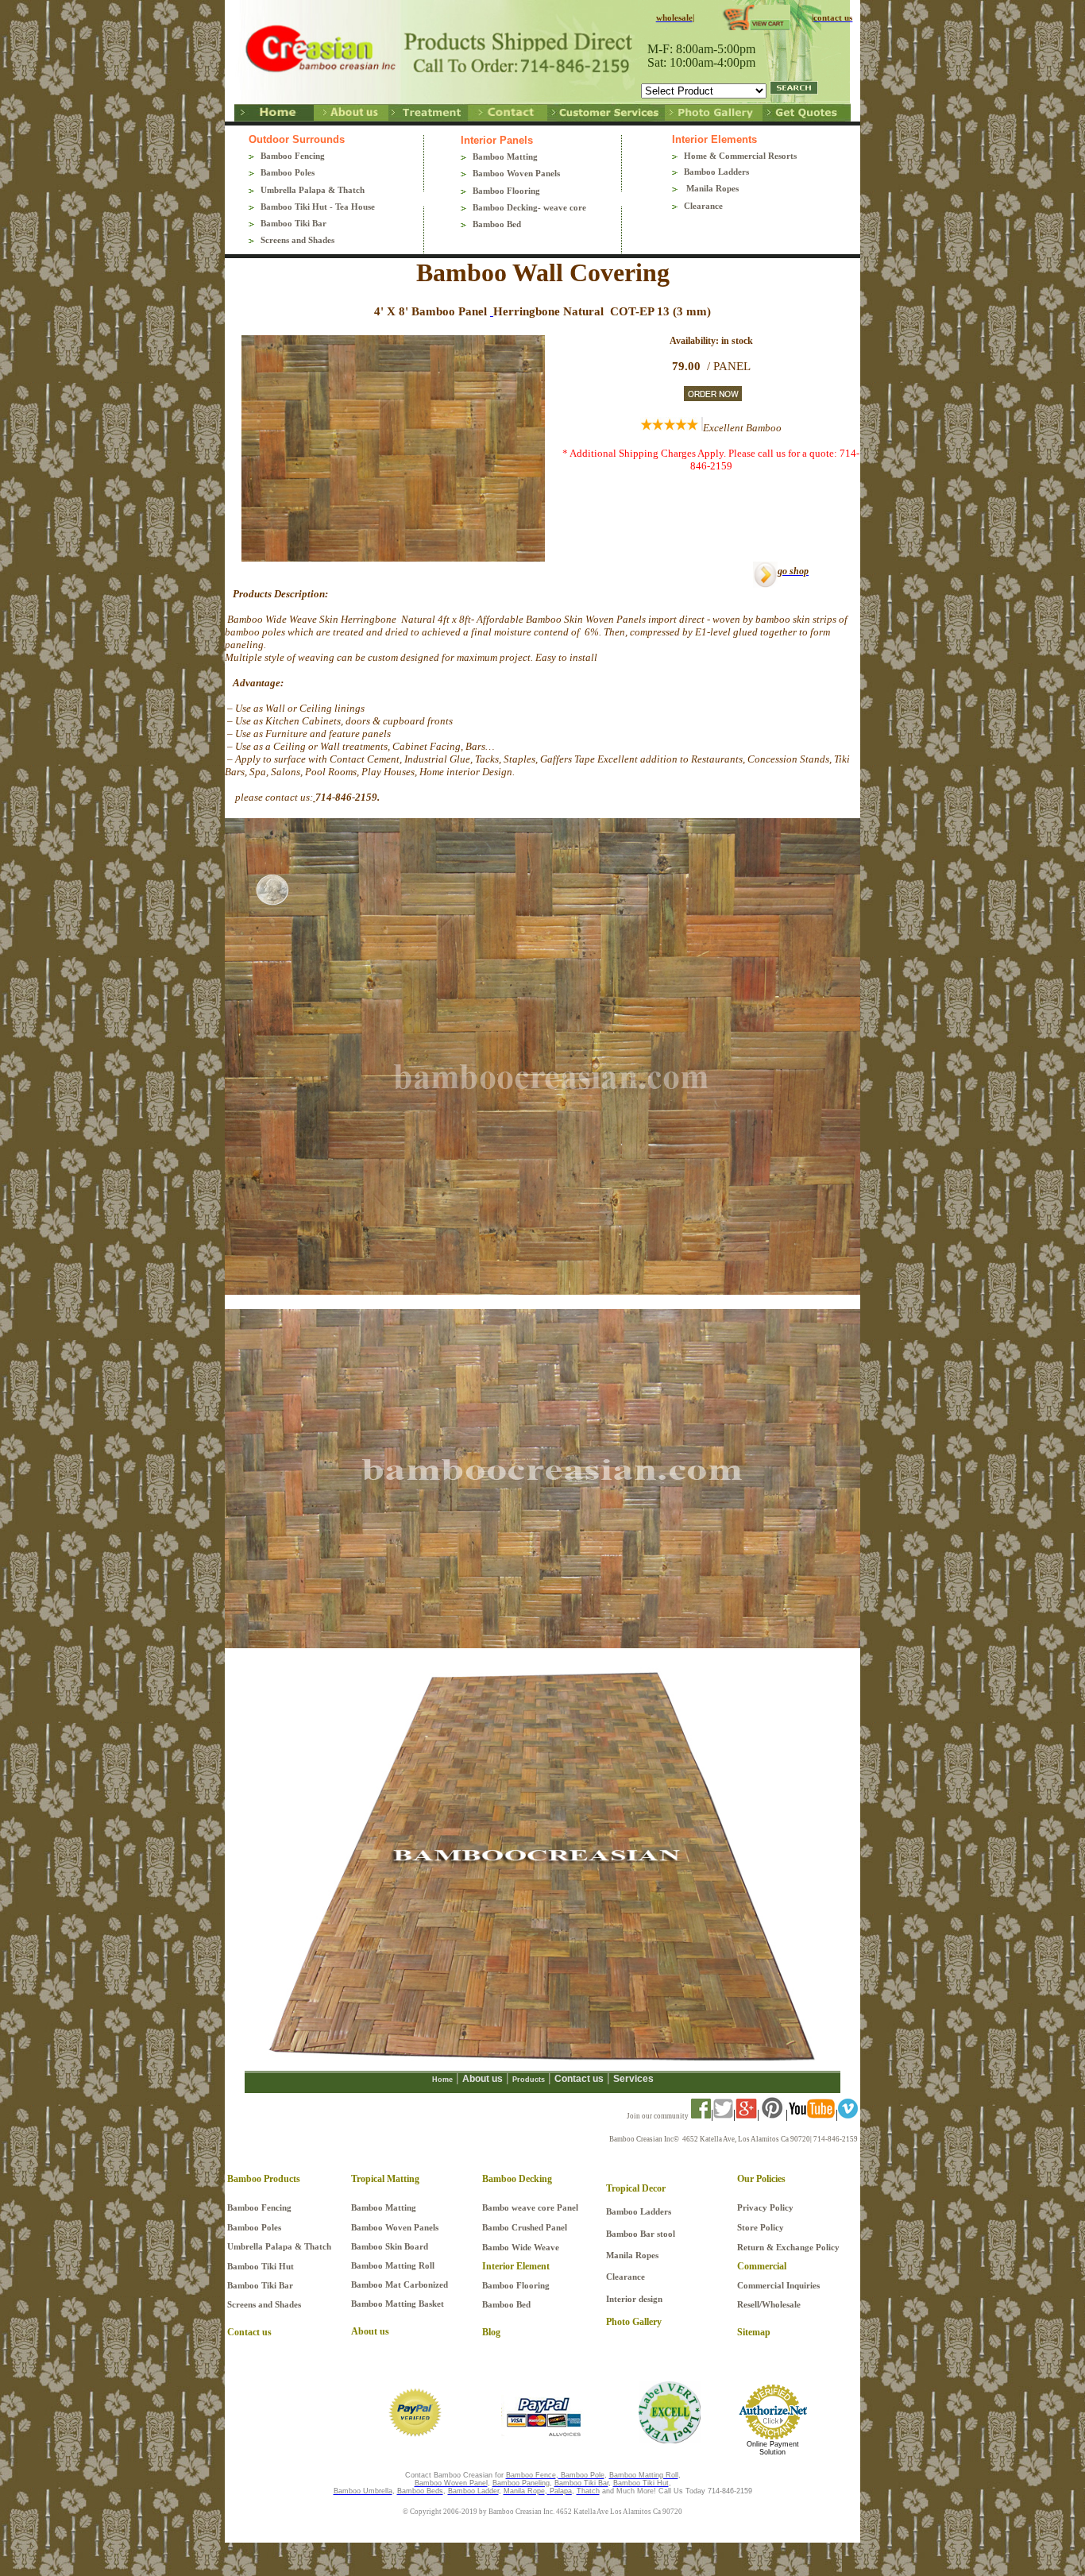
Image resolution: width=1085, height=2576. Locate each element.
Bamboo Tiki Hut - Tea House (318, 207)
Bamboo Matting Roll (393, 2265)
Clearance (703, 206)
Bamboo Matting (505, 156)
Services (633, 2079)
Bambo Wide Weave (521, 2247)
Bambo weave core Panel (530, 2207)
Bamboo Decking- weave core (529, 207)
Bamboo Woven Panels (516, 173)
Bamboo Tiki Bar (293, 223)
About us (483, 2079)
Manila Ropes (711, 188)
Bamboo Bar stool (641, 2234)
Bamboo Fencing (293, 156)
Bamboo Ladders (716, 172)
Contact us (579, 2079)
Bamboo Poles (288, 172)
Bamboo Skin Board (390, 2246)
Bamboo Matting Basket (398, 2304)
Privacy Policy (765, 2207)
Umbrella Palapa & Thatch (313, 190)
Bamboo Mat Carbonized (400, 2284)
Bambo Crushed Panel (525, 2227)
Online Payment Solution (773, 2448)
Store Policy (761, 2227)
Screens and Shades (297, 240)
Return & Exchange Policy (788, 2247)
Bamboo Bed (497, 224)
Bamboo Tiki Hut (262, 2266)
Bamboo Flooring (506, 191)
